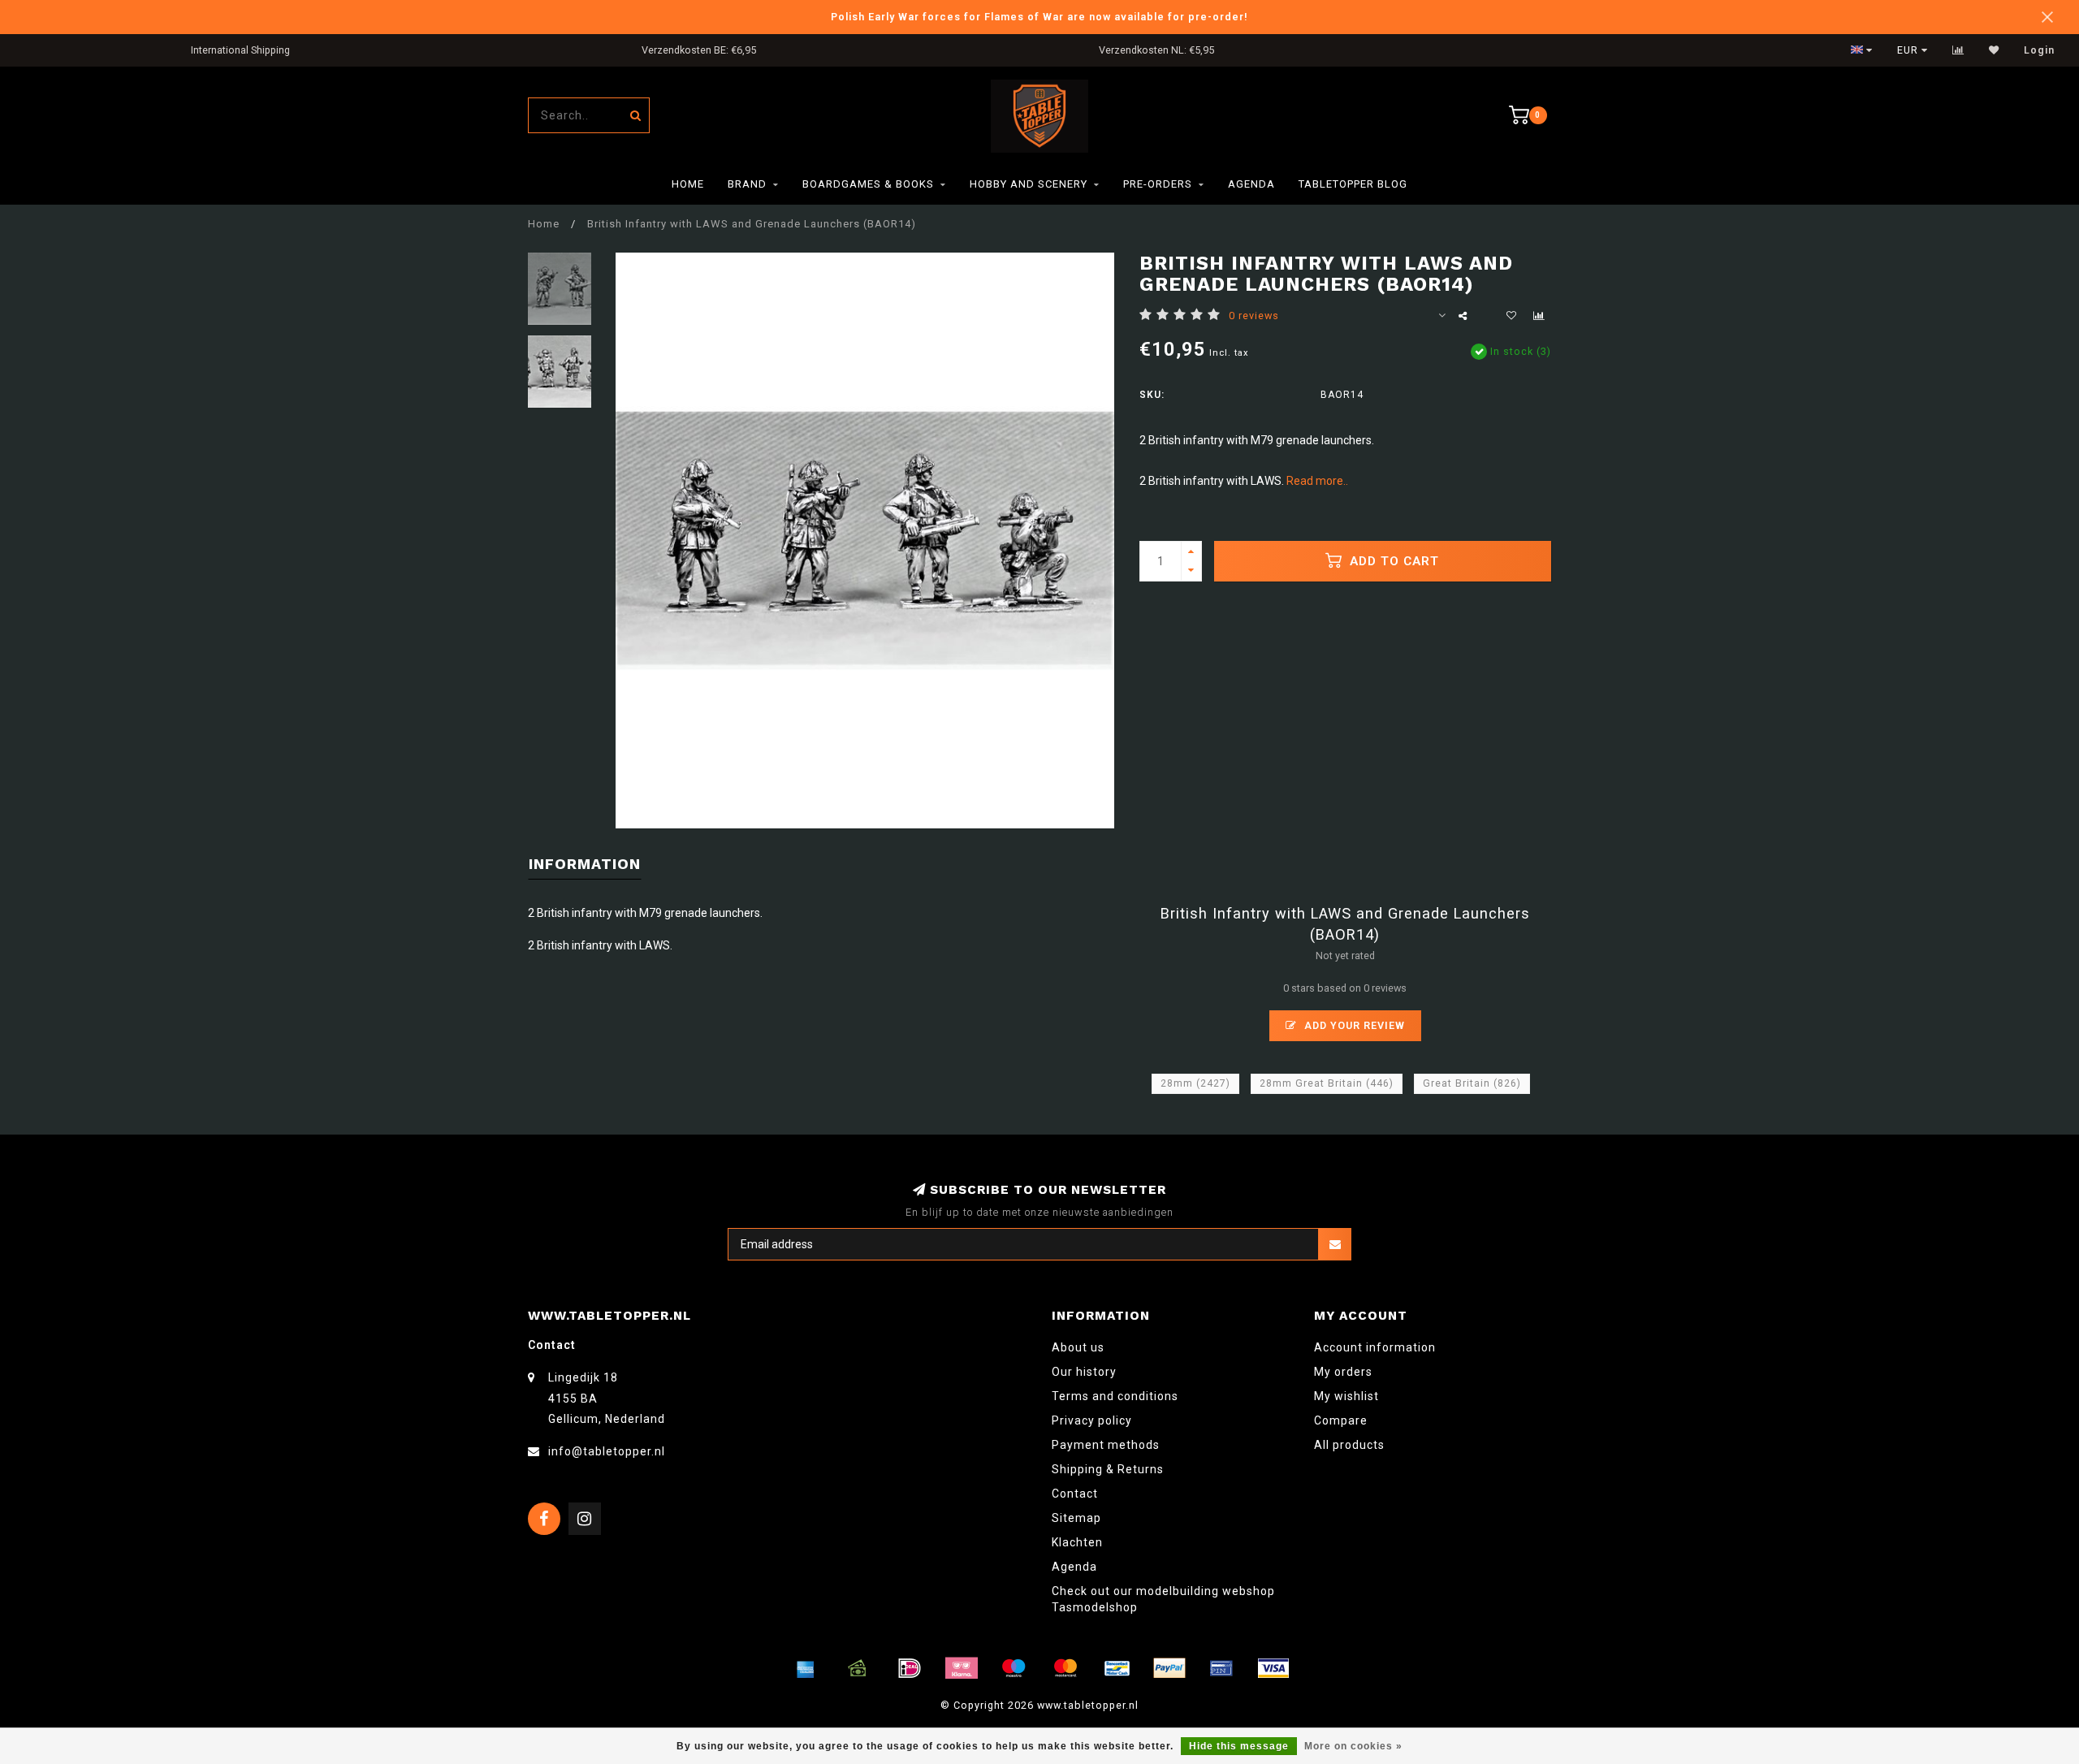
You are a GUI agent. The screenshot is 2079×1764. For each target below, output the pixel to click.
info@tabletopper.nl (607, 1451)
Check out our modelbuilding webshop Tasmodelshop (1163, 1599)
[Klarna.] (962, 1668)
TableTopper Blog (1353, 184)
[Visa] (1273, 1668)
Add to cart (1392, 561)
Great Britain (1472, 1083)
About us (1078, 1347)
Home (688, 184)
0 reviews (1254, 316)
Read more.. (1317, 481)
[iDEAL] (910, 1668)
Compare (1341, 1420)
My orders (1343, 1372)
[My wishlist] (1994, 50)
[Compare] (1958, 50)
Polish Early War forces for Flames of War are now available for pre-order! (1039, 17)
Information (585, 864)
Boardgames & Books (868, 184)
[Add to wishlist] (1511, 316)
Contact (1075, 1494)
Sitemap (1076, 1518)
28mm (1195, 1083)
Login (2039, 50)
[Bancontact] (1117, 1668)
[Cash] (858, 1668)
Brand (747, 184)
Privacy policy (1092, 1420)
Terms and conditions (1115, 1396)
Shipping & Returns (1108, 1469)
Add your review (1353, 1025)
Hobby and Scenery (1029, 184)
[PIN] (1221, 1668)
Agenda (1251, 184)
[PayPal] (1169, 1668)
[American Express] (806, 1668)
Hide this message (1239, 1746)
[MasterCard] (1065, 1668)
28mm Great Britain (1327, 1083)
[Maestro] (1014, 1668)
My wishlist (1346, 1396)
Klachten (1077, 1542)
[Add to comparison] (1539, 316)
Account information (1375, 1347)
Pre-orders (1158, 184)
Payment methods (1106, 1445)
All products (1349, 1445)
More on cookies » (1353, 1746)
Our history (1084, 1372)
